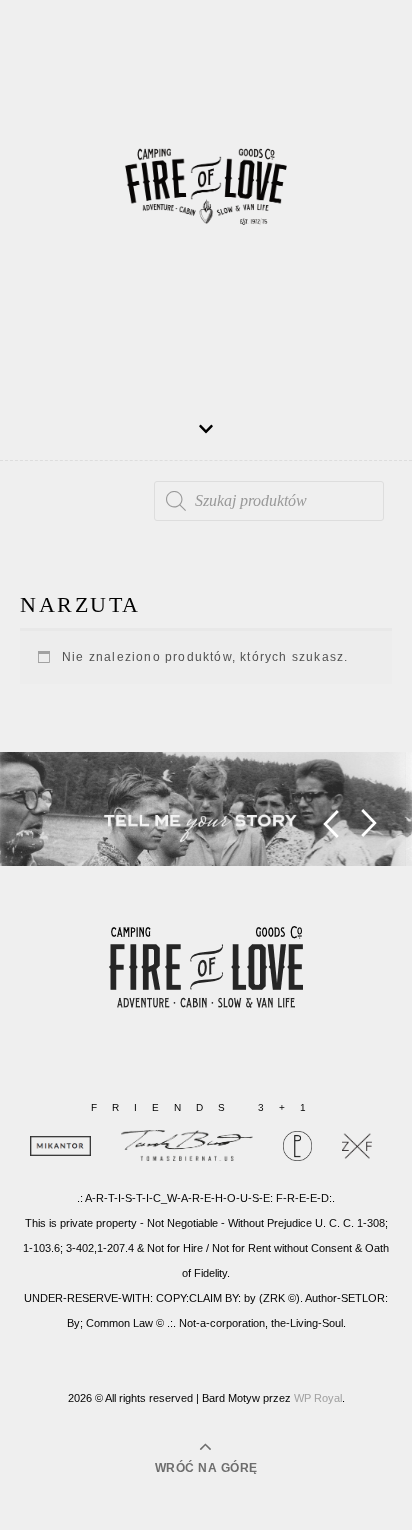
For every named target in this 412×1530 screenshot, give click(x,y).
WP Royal (318, 1398)
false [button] (330, 823)
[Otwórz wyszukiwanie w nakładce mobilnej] (269, 501)
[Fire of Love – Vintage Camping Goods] (206, 195)
